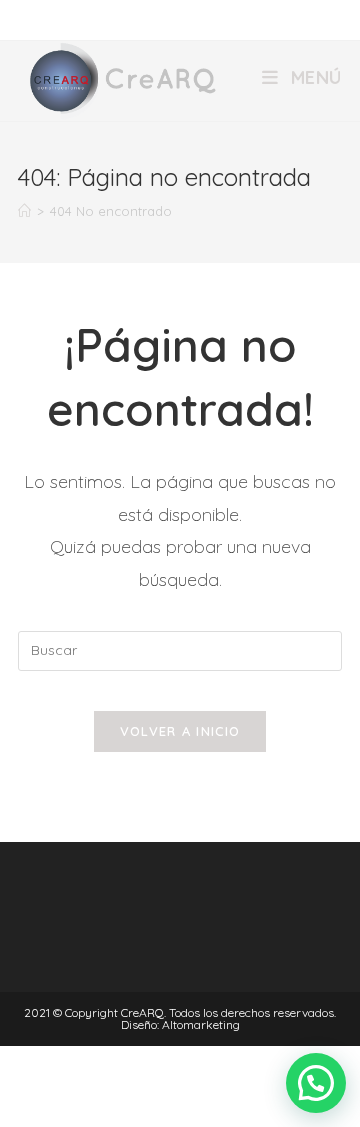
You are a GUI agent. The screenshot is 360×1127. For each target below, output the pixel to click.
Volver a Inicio (180, 731)
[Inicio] (24, 211)
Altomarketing (201, 1024)
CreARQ (142, 1012)
